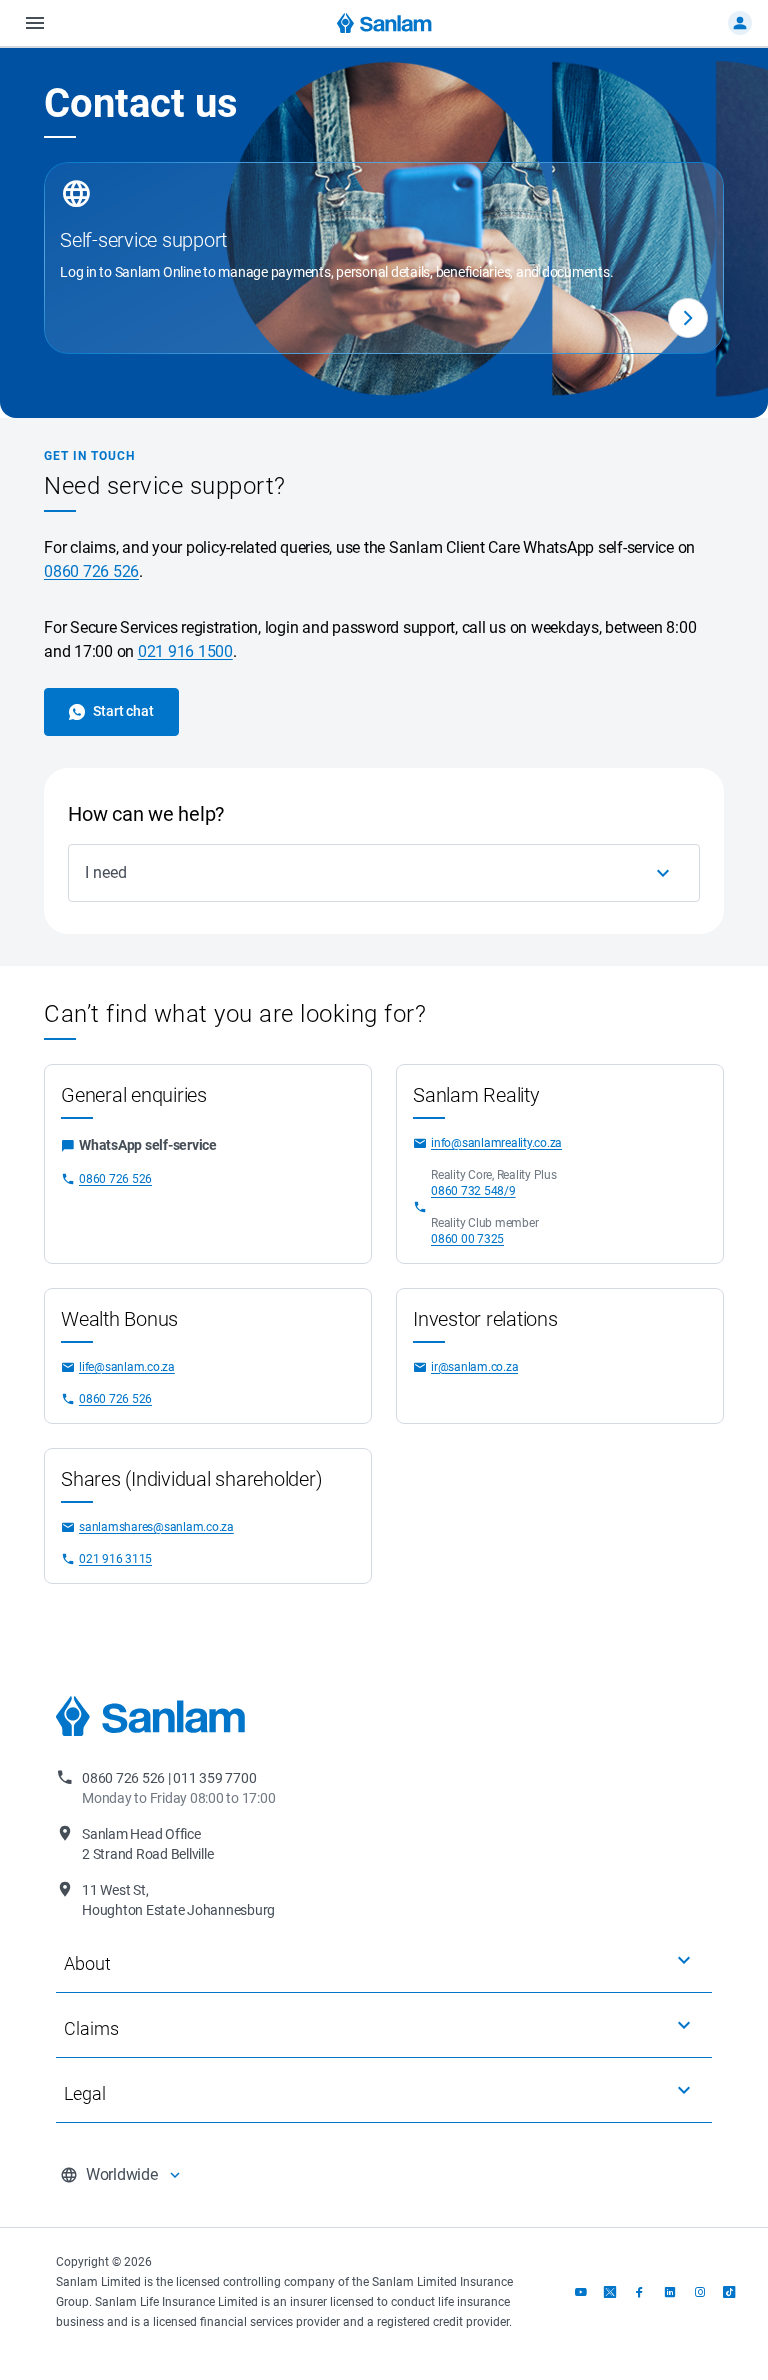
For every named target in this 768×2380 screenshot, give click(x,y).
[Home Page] (384, 23)
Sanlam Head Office (147, 1844)
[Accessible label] (688, 318)
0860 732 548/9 (473, 1191)
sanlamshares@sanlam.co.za (156, 1527)
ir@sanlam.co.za (474, 1367)
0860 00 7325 (467, 1239)
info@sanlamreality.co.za (496, 1143)
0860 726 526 (91, 571)
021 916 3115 (115, 1559)
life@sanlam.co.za (127, 1367)
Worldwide (122, 2174)
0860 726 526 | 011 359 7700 (178, 1788)
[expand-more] (684, 1960)
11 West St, (178, 1900)
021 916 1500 (185, 651)
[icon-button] (663, 873)
